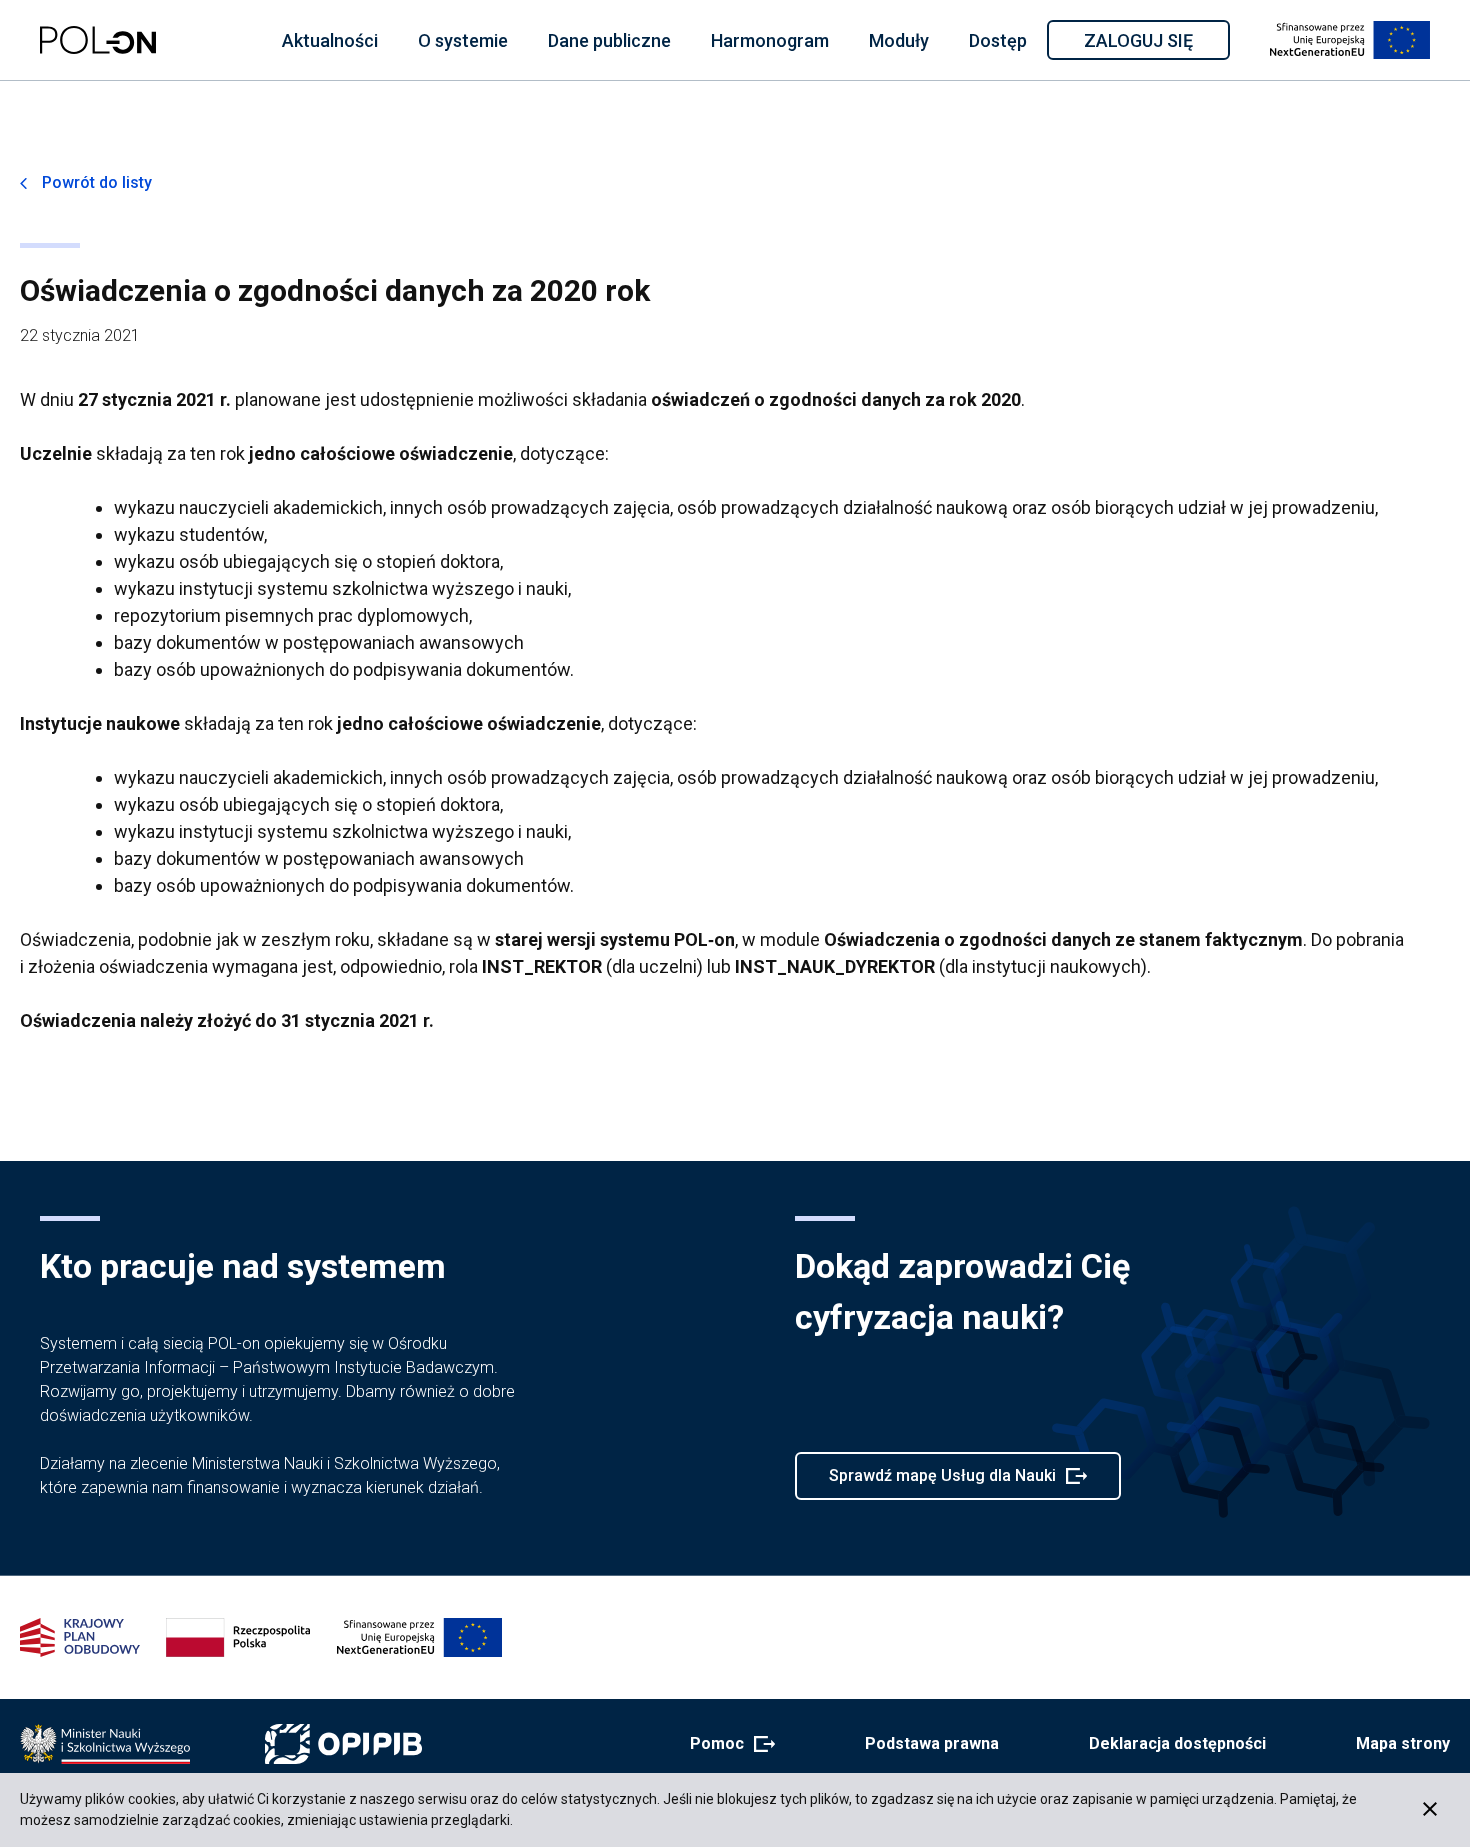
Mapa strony (1403, 1743)
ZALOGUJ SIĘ (1155, 44)
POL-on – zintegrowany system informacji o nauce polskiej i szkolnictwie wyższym (98, 40)
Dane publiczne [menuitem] (609, 40)
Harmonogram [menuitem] (770, 40)
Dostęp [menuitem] (998, 40)
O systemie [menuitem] (463, 40)
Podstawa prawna (932, 1743)
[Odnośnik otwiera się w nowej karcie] (105, 1744)
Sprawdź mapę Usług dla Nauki (942, 1483)
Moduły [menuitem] (899, 40)
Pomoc (726, 1745)
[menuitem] (330, 40)
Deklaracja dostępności (1177, 1743)
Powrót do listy (97, 182)
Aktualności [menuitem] (330, 40)
